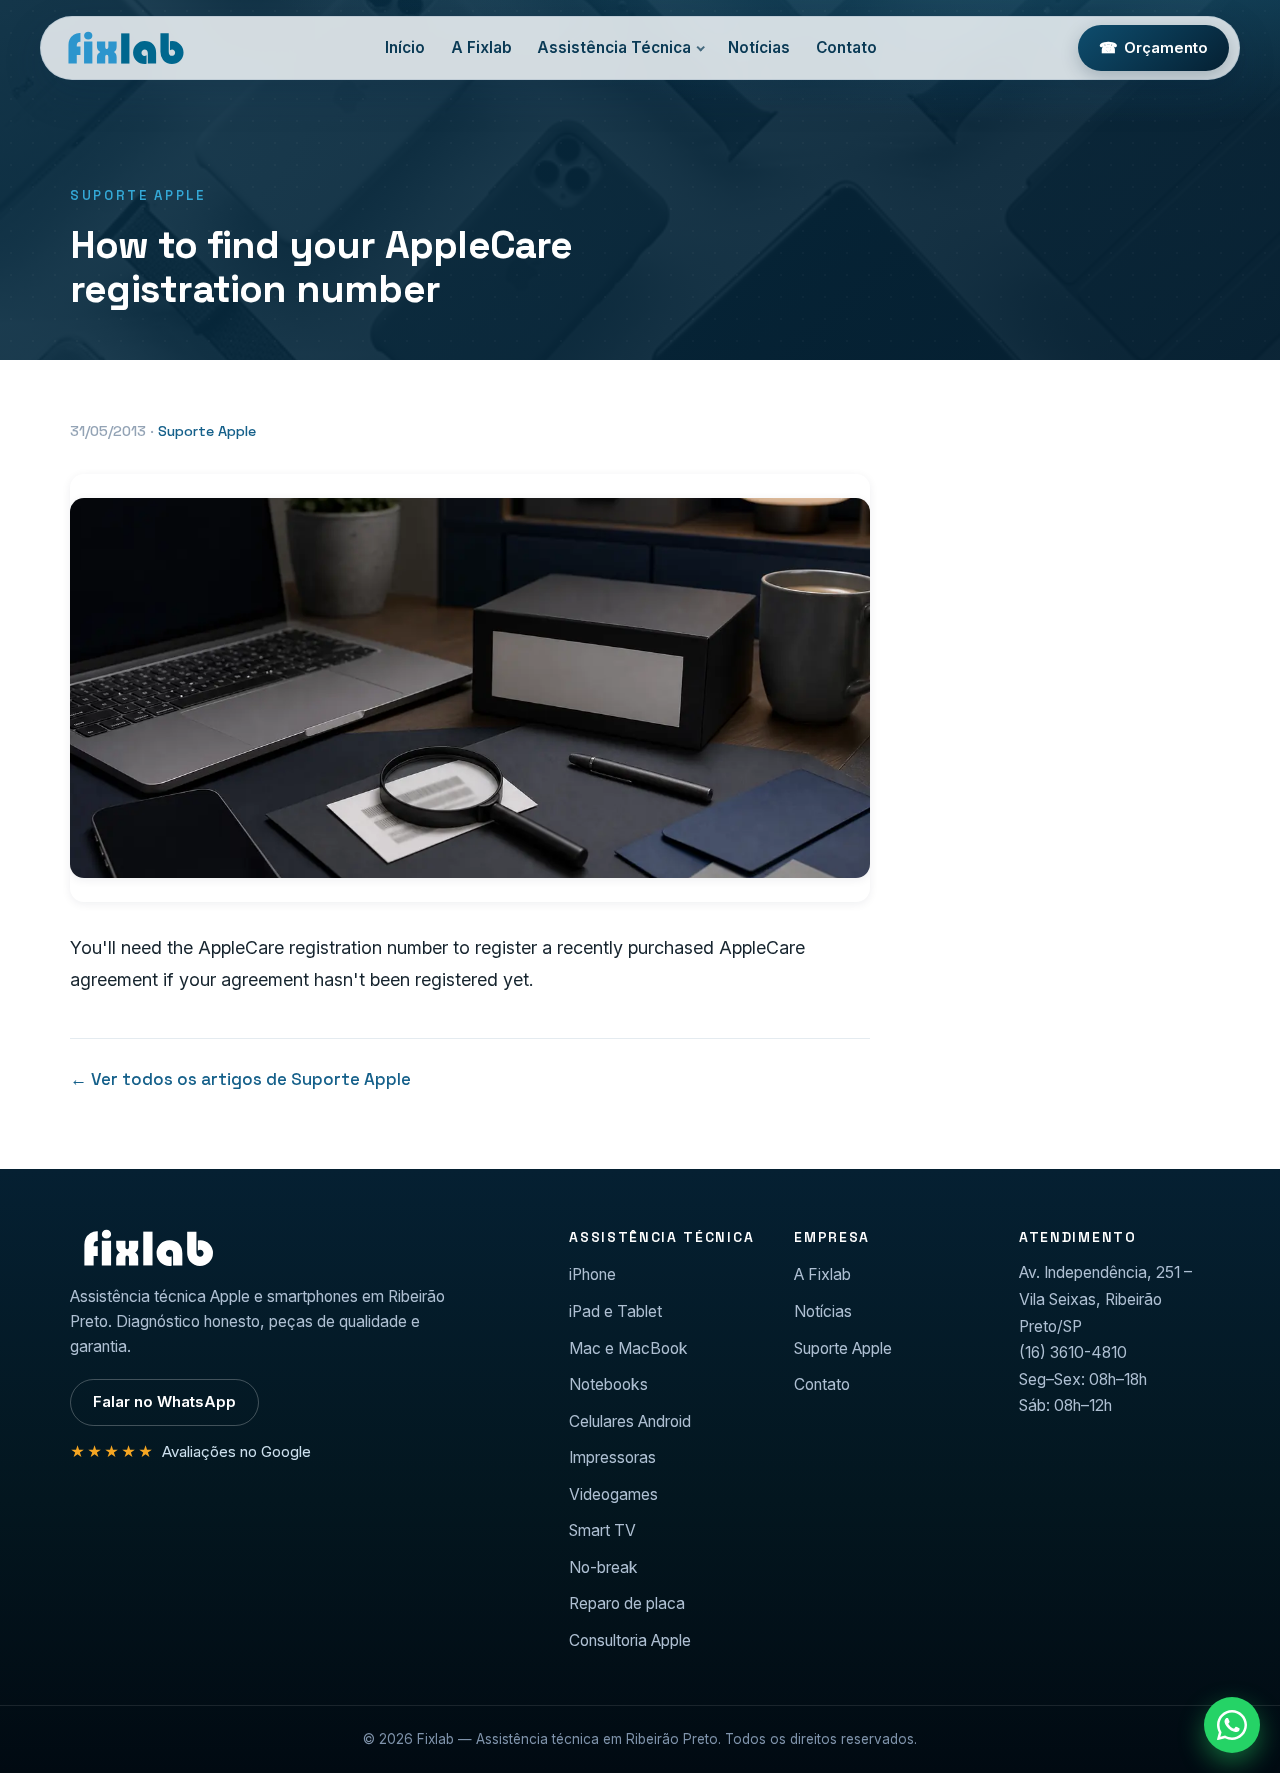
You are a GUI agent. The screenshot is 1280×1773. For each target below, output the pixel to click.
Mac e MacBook (628, 1348)
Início (405, 47)
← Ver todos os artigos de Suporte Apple (240, 1079)
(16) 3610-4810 (1073, 1352)
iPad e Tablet (615, 1311)
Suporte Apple (207, 431)
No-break (603, 1567)
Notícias (759, 47)
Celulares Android (630, 1421)
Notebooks (608, 1384)
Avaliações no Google (190, 1452)
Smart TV (602, 1530)
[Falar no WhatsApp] (1232, 1725)
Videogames (613, 1494)
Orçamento (1154, 47)
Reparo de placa (627, 1603)
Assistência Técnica (614, 47)
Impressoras (612, 1457)
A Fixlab (481, 47)
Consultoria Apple (630, 1640)
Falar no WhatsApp (164, 1402)
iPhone (592, 1274)
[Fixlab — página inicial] (124, 48)
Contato (846, 47)
